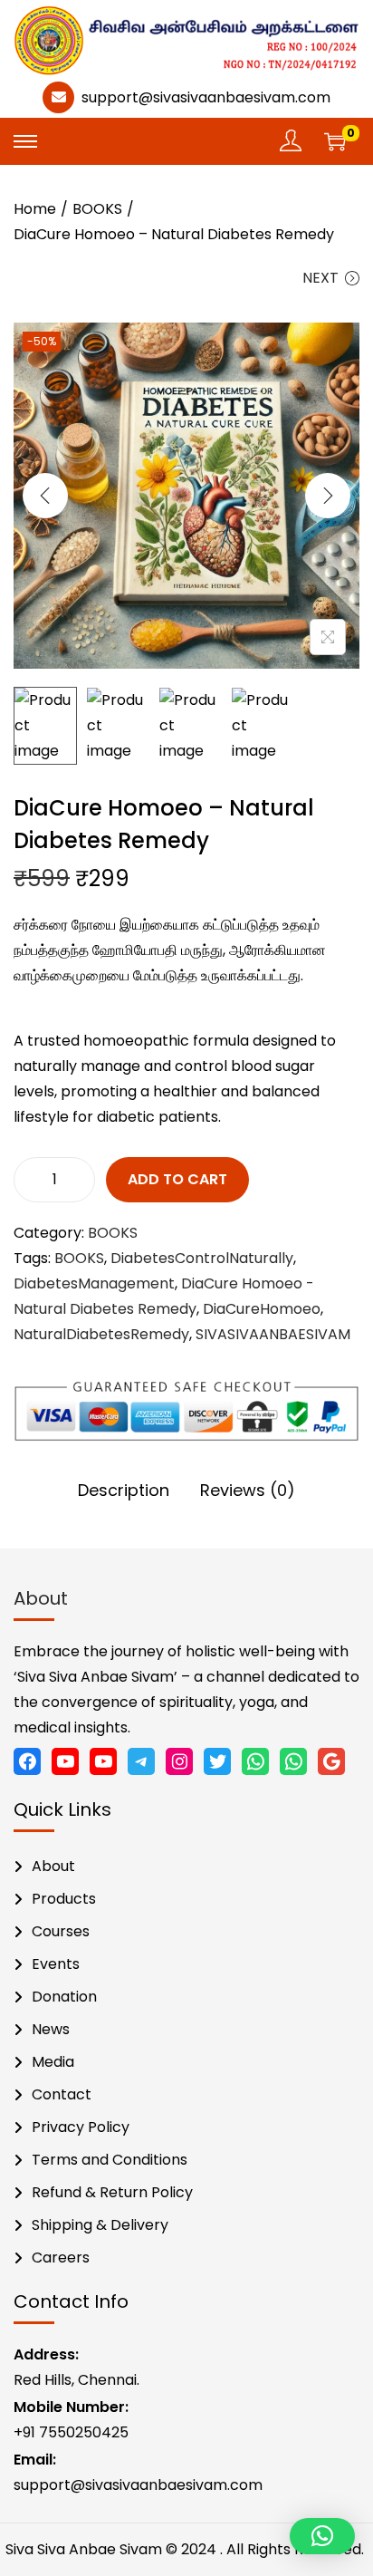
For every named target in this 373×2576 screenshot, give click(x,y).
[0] (335, 141)
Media (53, 2062)
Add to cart (177, 1179)
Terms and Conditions (110, 2160)
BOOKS (97, 209)
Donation (64, 1997)
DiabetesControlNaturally (202, 1258)
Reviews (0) (248, 1490)
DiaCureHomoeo (262, 1309)
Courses (61, 1931)
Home (35, 209)
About (53, 1866)
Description (124, 1490)
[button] (322, 2536)
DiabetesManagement (94, 1283)
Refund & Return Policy (112, 2192)
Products (64, 1899)
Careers (61, 2258)
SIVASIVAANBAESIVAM (273, 1334)
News (51, 2029)
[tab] (124, 1491)
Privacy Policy (81, 2127)
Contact (62, 2094)
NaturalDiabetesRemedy (101, 1334)
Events (56, 1964)
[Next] (328, 496)
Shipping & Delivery (100, 2225)
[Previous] (45, 496)
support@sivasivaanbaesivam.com (206, 97)
